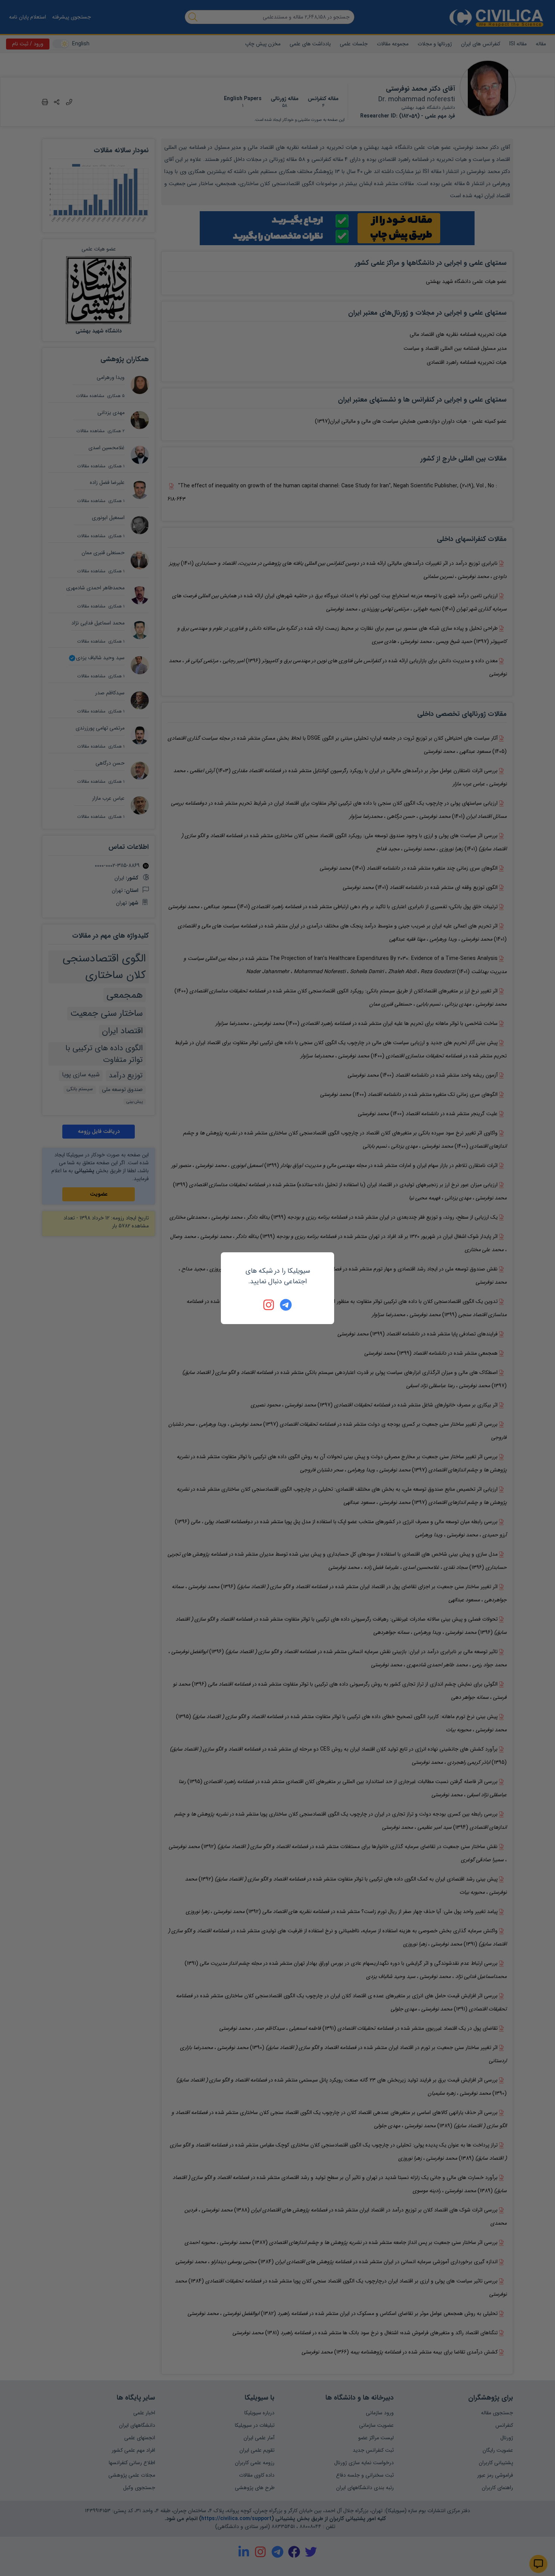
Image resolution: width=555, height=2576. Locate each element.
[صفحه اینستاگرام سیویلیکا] (269, 1305)
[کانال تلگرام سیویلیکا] (286, 1305)
